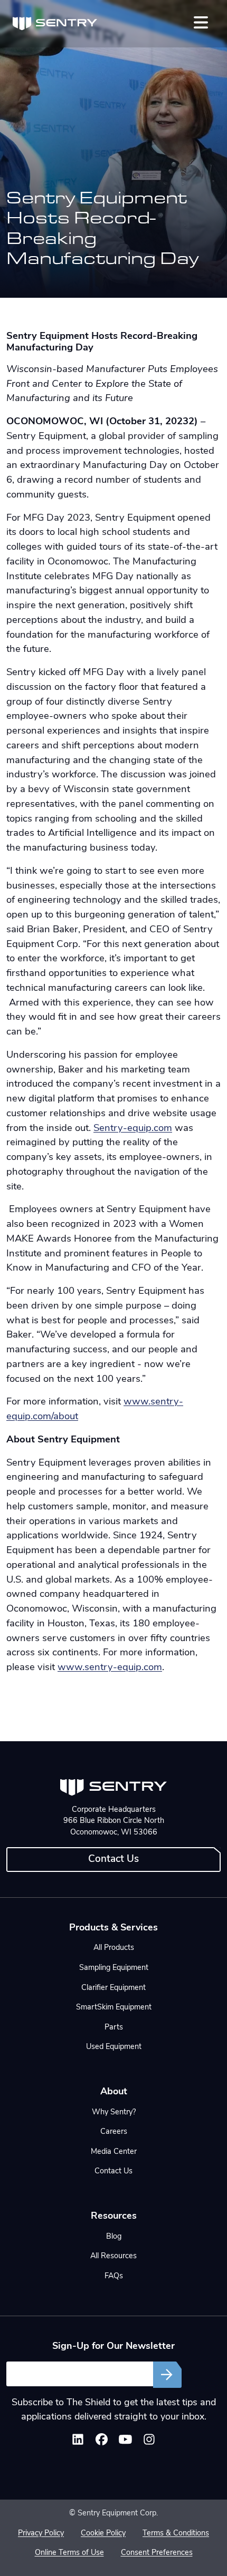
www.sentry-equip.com (110, 1668)
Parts (114, 2028)
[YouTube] (125, 2442)
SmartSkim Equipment (114, 2008)
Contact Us (113, 1860)
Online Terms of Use (69, 2553)
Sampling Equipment (114, 1968)
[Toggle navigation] (201, 22)
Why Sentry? (114, 2112)
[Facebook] (102, 2442)
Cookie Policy (103, 2534)
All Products (114, 1948)
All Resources (113, 2256)
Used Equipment (114, 2047)
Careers (114, 2132)
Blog (114, 2237)
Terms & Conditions (176, 2534)
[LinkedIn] (78, 2442)
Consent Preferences (157, 2553)
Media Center (114, 2152)
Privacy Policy (41, 2534)
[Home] (55, 24)
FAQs (114, 2276)
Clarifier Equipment (113, 1988)
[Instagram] (149, 2442)
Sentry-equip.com (133, 1129)
